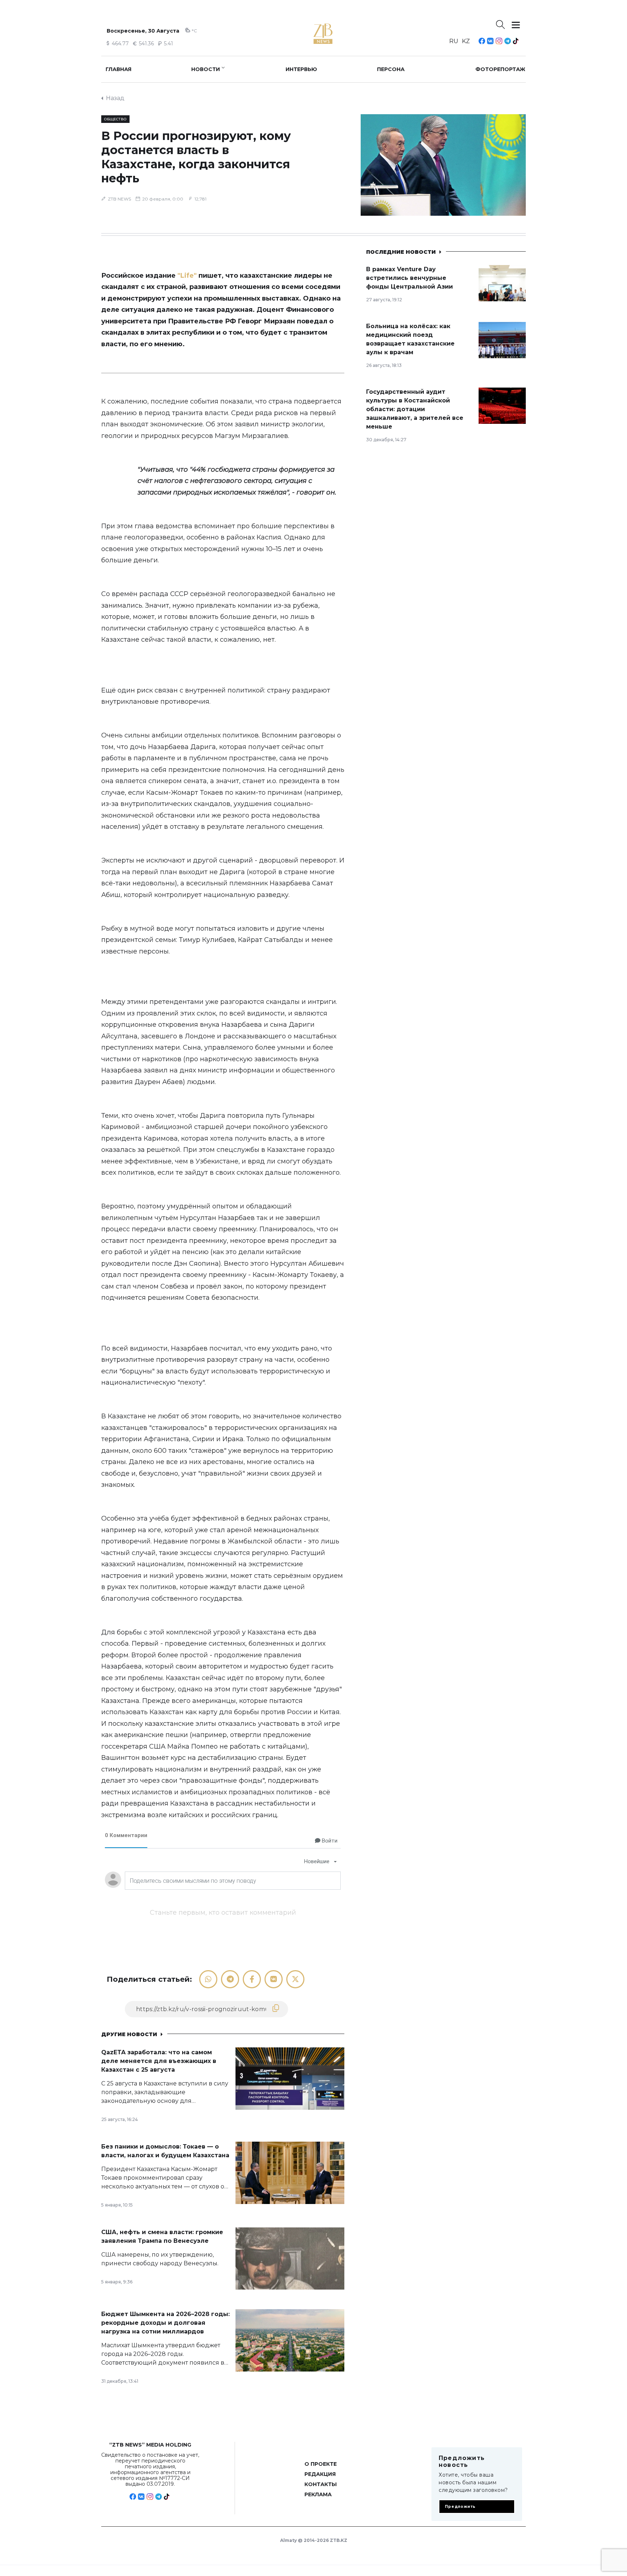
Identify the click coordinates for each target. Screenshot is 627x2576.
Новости (206, 69)
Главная (118, 69)
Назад (115, 98)
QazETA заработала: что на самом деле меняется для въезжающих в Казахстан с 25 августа (159, 2061)
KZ (466, 41)
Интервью (301, 69)
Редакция (320, 2474)
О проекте (321, 2464)
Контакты (321, 2484)
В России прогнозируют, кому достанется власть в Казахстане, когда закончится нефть (196, 157)
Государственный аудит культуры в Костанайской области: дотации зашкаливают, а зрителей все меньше (415, 409)
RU (454, 41)
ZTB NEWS (119, 199)
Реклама (318, 2494)
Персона (391, 69)
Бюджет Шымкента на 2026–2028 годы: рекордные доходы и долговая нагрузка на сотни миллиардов (165, 2323)
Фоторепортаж (500, 69)
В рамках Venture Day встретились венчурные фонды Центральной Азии (409, 278)
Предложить (460, 2507)
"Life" (187, 276)
